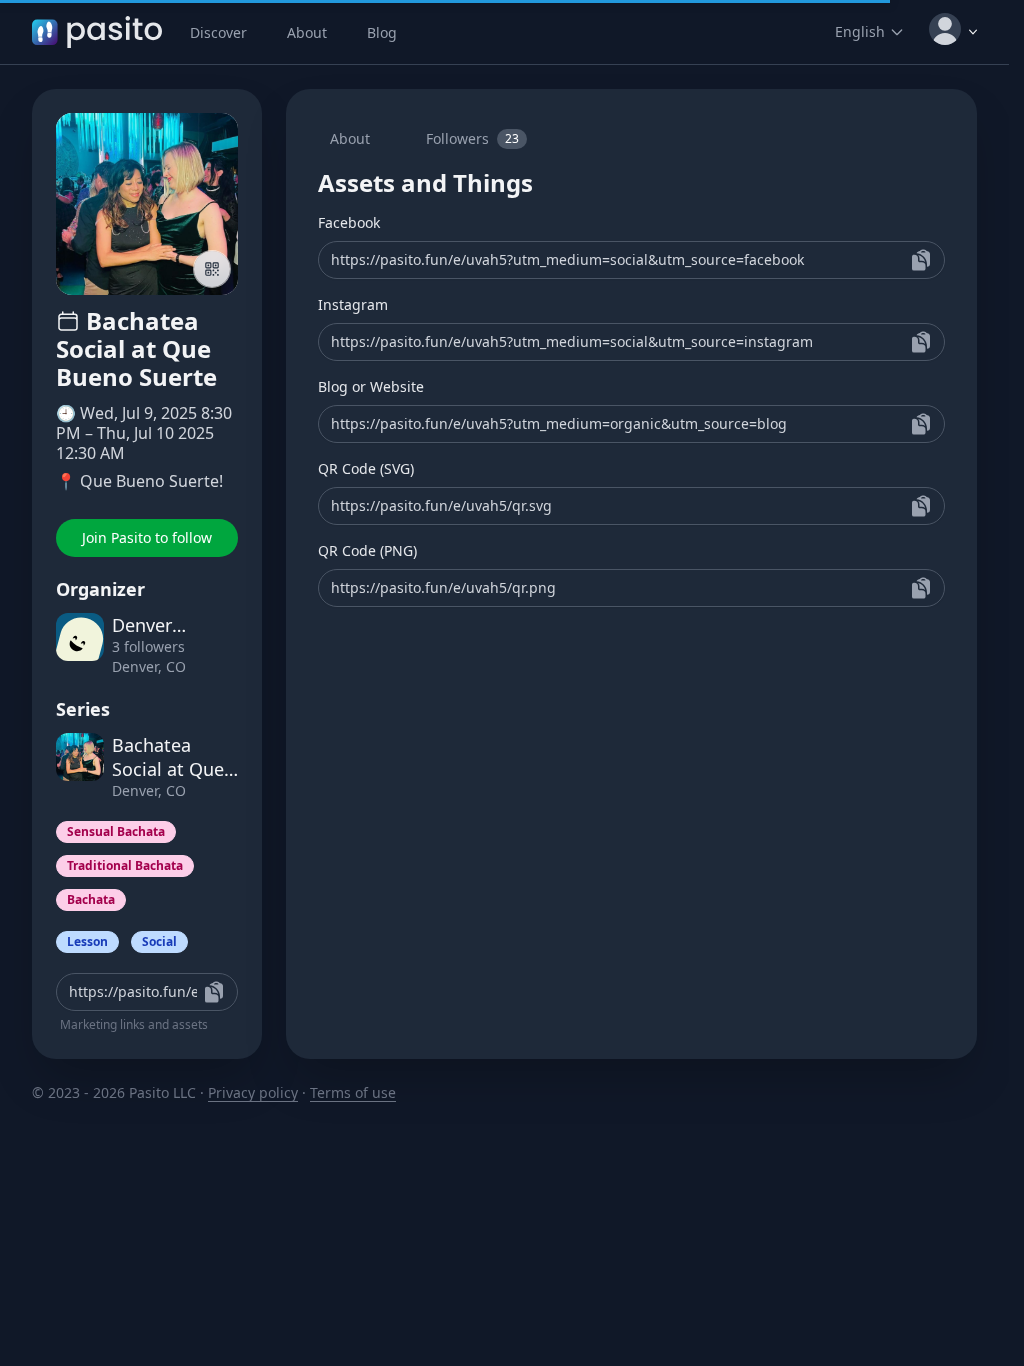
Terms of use (353, 1092)
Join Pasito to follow (147, 537)
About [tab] (350, 138)
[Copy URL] (921, 260)
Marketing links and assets (134, 1024)
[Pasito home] (97, 32)
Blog (382, 32)
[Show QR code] (212, 269)
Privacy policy (253, 1092)
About (307, 32)
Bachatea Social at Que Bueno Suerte (169, 757)
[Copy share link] (214, 992)
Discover (218, 32)
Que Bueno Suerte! (151, 481)
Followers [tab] (472, 138)
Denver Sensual (145, 625)
